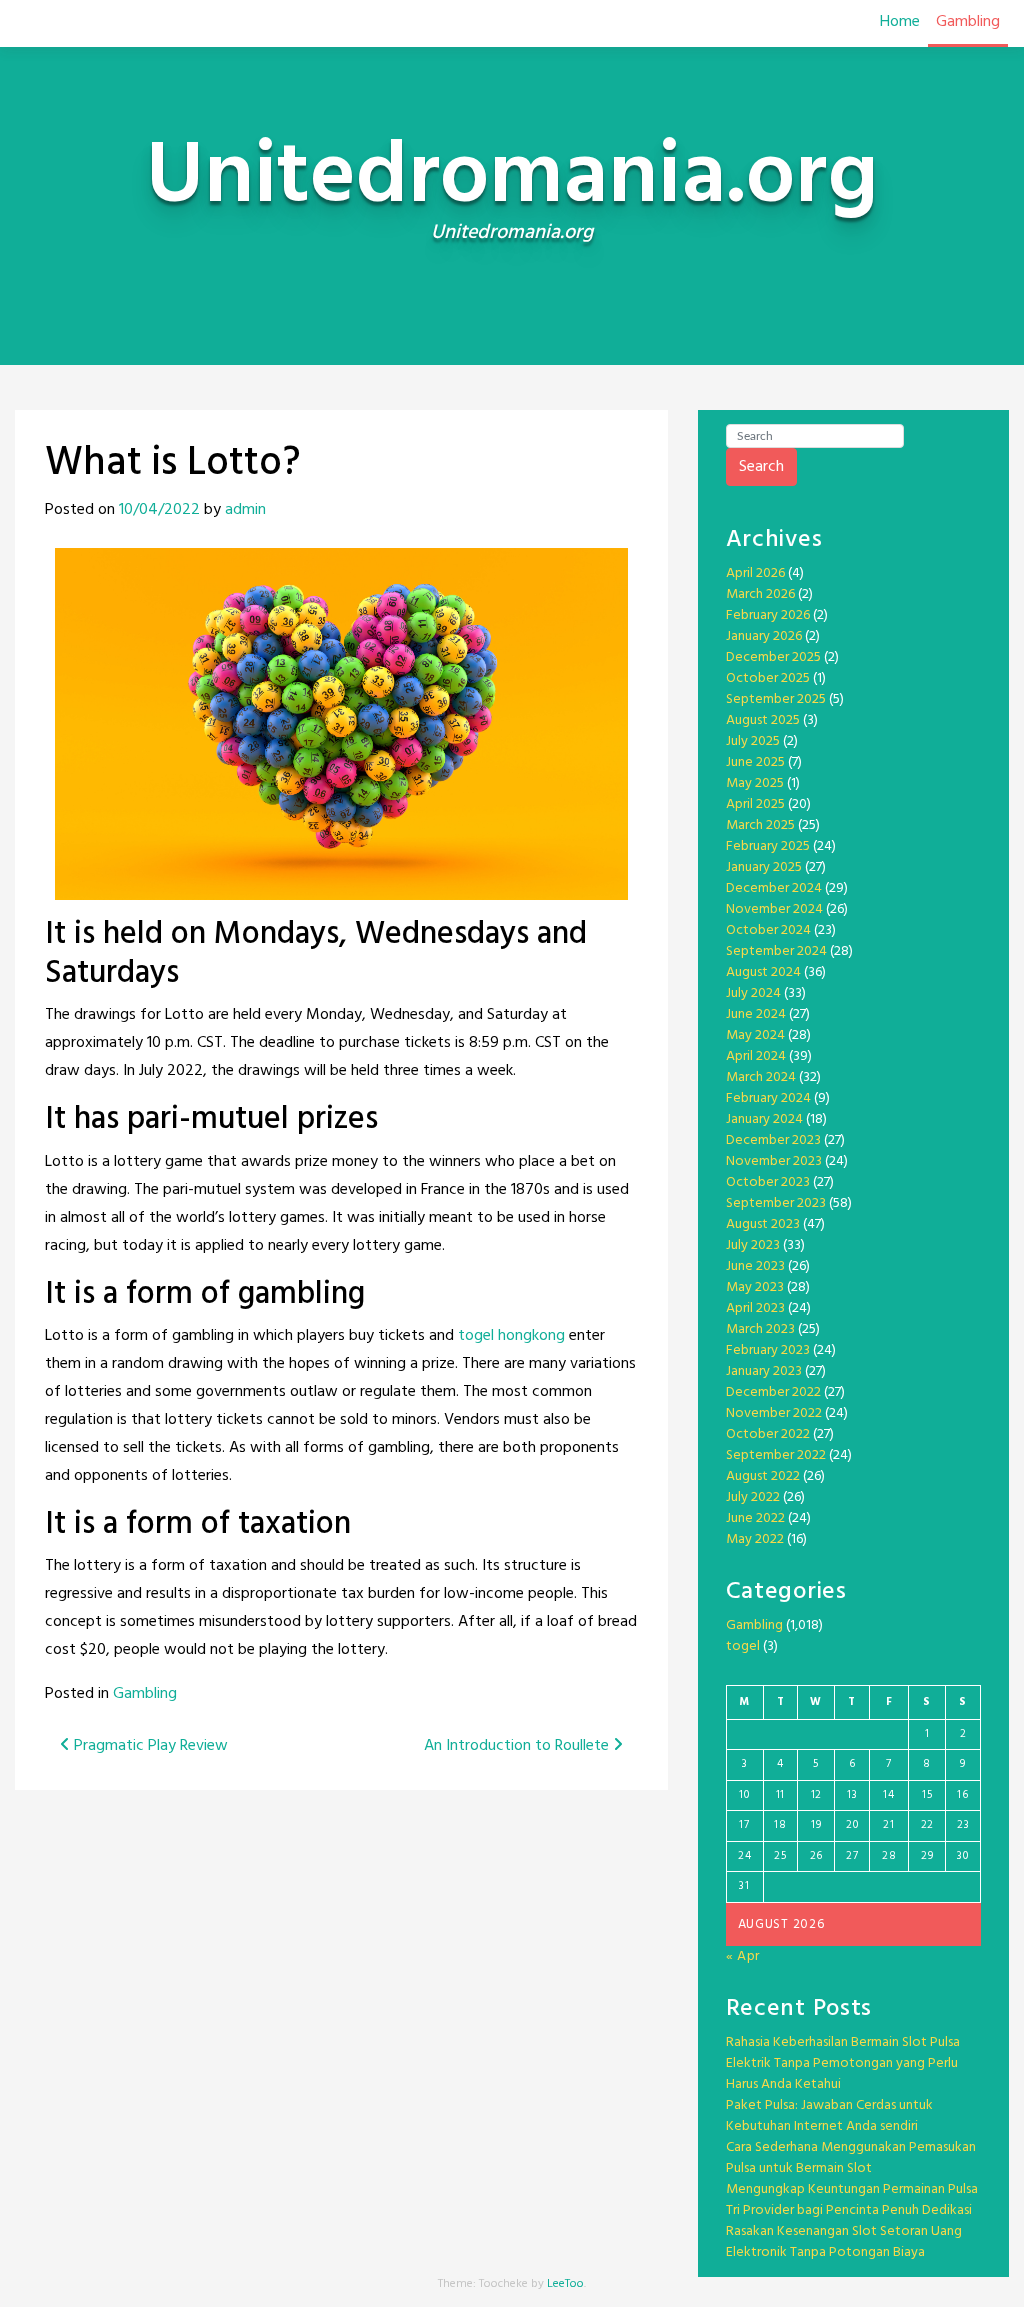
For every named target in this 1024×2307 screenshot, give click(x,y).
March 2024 (761, 1077)
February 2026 (768, 615)
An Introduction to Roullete (518, 1746)
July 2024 (753, 993)
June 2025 (755, 762)
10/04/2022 (159, 510)
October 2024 (768, 930)
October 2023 (768, 1182)
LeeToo (565, 2284)
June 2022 (755, 1518)
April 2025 (755, 804)
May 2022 (755, 1539)
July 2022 (753, 1497)
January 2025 (764, 867)
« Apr (743, 1956)
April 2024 (756, 1056)
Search (761, 467)
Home (900, 22)
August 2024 (763, 972)
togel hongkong (511, 1336)
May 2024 (755, 1035)
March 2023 (760, 1329)
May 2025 (755, 783)
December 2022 (773, 1392)
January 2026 (764, 636)
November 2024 (774, 909)
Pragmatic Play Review (149, 1746)
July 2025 (753, 741)
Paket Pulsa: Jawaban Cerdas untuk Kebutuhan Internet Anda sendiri (829, 2116)
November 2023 (774, 1161)
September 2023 (776, 1203)
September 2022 (776, 1455)
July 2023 (753, 1245)
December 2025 (773, 657)
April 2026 (755, 573)
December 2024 (774, 888)
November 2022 (774, 1413)
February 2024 (768, 1098)
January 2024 (764, 1119)
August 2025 (763, 720)
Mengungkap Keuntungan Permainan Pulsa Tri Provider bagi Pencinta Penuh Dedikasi (852, 2200)
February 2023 (768, 1350)
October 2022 (768, 1434)
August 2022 (763, 1476)
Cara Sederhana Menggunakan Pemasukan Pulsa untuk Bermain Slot (851, 2158)
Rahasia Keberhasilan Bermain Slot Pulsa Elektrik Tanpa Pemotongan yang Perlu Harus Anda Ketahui (843, 2063)
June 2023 (755, 1266)
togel (743, 1646)
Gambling (968, 22)
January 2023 (764, 1371)
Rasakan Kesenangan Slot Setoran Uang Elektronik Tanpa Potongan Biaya (844, 2242)
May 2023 (755, 1287)
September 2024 (776, 951)
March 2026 (760, 594)
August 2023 (763, 1224)
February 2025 (768, 846)
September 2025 (776, 699)
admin (245, 510)
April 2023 (755, 1308)
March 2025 (760, 825)
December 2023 (773, 1140)
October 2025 (768, 678)
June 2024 (756, 1014)
